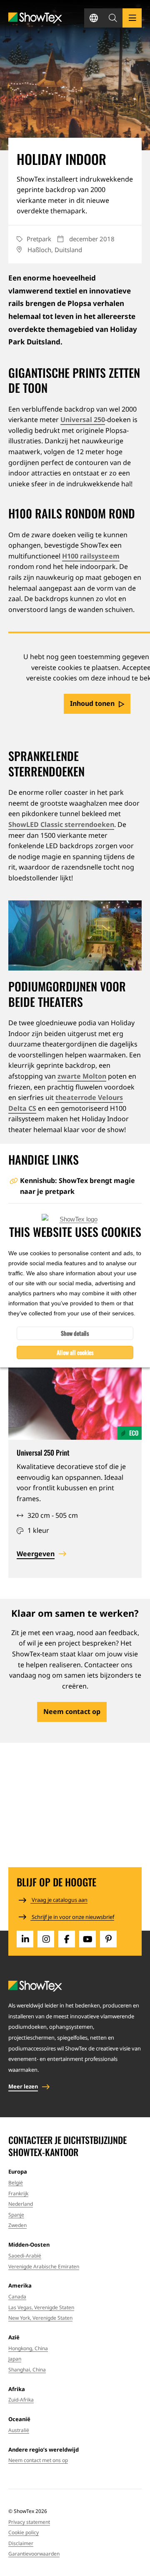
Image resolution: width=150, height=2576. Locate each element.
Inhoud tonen (92, 703)
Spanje (16, 2215)
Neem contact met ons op (38, 2460)
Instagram (46, 1939)
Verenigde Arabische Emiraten (44, 2266)
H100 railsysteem (91, 556)
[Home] (35, 18)
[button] (113, 18)
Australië (19, 2430)
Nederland (21, 2204)
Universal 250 (83, 420)
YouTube (87, 1939)
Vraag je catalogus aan (59, 1900)
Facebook (67, 1939)
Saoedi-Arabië (25, 2256)
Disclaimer (21, 2543)
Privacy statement (29, 2522)
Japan (15, 2359)
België (16, 2183)
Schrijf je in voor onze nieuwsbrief (72, 1917)
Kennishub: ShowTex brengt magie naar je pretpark (77, 1186)
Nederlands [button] (94, 18)
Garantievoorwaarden (34, 2554)
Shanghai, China (27, 2370)
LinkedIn (25, 1939)
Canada (17, 2297)
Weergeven (36, 1554)
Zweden (17, 2225)
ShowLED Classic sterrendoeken (61, 824)
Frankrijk (18, 2193)
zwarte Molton (82, 1076)
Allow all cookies (75, 1352)
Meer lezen (23, 2086)
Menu (132, 18)
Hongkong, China (28, 2348)
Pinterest (108, 1939)
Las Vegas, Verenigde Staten (41, 2307)
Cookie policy (24, 2532)
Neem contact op (72, 1711)
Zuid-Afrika (21, 2400)
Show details (75, 1333)
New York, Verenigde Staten (40, 2318)
